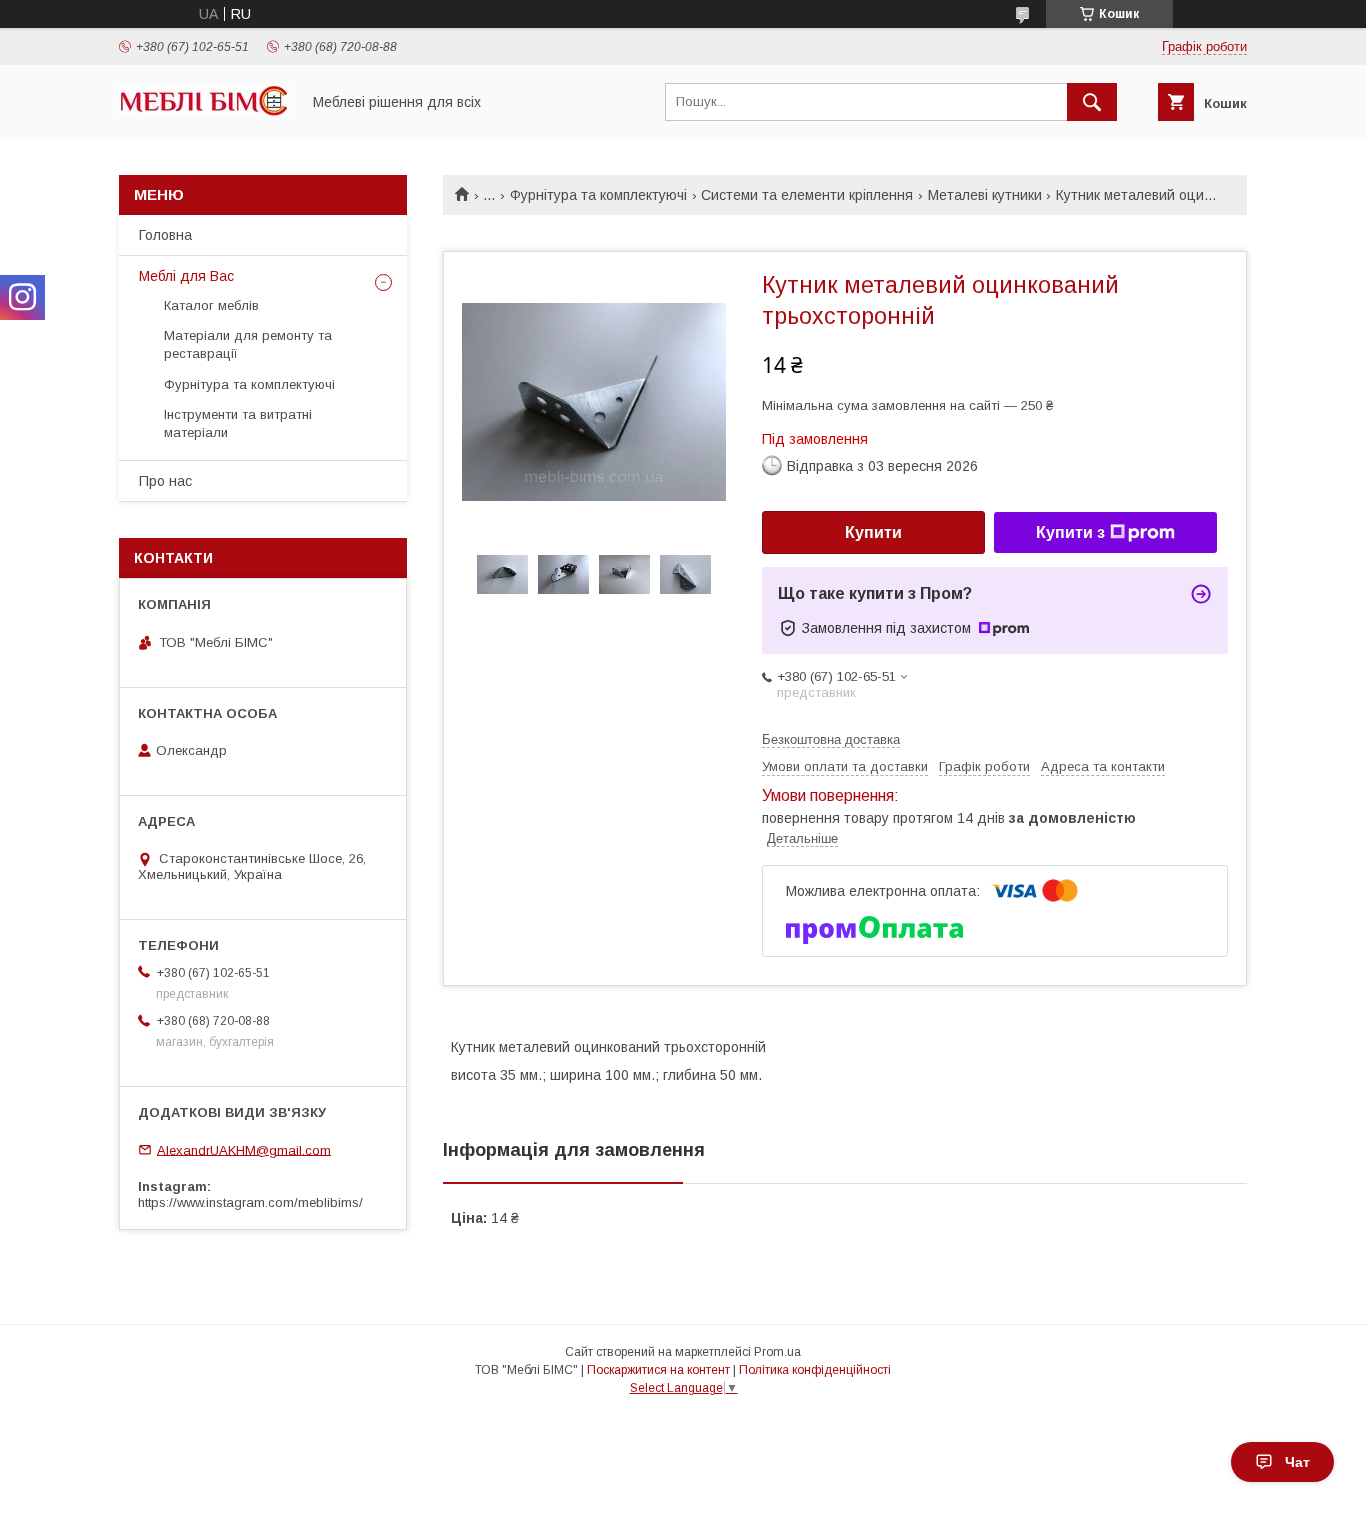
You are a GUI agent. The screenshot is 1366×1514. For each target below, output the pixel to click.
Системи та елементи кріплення (807, 195)
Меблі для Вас (186, 276)
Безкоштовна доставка (831, 739)
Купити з (1070, 532)
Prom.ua (777, 1352)
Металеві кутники (985, 195)
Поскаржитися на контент (658, 1370)
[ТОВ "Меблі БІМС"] (204, 112)
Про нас (165, 481)
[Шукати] (1092, 102)
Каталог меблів (211, 305)
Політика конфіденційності (815, 1370)
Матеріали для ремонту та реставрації (248, 344)
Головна (165, 235)
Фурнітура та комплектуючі (598, 195)
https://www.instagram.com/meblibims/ (250, 1202)
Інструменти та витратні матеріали (238, 423)
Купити (873, 532)
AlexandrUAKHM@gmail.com (244, 1149)
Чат (1297, 1462)
